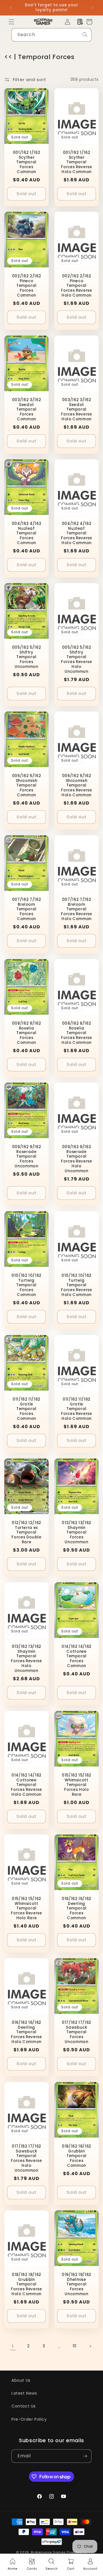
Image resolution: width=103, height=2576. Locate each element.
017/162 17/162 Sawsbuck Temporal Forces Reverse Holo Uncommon (26, 2158)
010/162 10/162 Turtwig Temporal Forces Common (26, 1285)
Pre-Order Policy (29, 2419)
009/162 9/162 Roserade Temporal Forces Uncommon (27, 1157)
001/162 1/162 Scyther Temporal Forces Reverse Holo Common (76, 162)
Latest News (24, 2393)
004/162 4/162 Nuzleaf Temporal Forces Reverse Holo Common (76, 534)
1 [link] (13, 2346)
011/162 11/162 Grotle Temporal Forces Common (26, 1409)
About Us (21, 2380)
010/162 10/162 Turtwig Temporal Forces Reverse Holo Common (76, 1285)
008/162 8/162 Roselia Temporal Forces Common (27, 1033)
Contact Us (24, 2406)
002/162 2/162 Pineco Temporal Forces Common (27, 286)
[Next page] (90, 2346)
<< (8, 57)
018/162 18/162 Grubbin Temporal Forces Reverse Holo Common (26, 2285)
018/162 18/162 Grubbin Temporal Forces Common (77, 2156)
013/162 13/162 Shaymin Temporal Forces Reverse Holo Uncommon (26, 1659)
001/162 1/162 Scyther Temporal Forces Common (27, 162)
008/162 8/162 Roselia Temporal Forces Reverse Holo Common (76, 1033)
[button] (11, 22)
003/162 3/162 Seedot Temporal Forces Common (27, 410)
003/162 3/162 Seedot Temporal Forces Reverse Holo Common (76, 410)
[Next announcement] (92, 8)
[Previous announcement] (11, 8)
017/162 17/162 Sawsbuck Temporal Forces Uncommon (77, 2032)
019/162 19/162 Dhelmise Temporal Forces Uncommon (77, 2285)
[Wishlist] (80, 22)
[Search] (85, 35)
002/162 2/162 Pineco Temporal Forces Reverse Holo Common (76, 286)
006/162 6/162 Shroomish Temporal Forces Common (27, 786)
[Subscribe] (85, 2456)
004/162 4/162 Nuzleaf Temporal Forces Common (27, 534)
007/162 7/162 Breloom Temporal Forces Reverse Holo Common (76, 909)
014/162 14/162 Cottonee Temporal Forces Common (77, 1656)
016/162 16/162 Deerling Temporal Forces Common (77, 1909)
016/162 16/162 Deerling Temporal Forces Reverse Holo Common (26, 2032)
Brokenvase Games (48, 2552)
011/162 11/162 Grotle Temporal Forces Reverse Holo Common (76, 1409)
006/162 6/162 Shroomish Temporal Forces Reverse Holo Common (76, 786)
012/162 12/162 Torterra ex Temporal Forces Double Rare (26, 1533)
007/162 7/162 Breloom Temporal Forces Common (27, 909)
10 (75, 2346)
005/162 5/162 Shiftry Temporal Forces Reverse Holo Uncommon (76, 659)
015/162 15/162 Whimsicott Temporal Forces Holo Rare (77, 1785)
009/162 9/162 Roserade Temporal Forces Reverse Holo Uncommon (76, 1159)
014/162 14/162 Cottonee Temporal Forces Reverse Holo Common (26, 1785)
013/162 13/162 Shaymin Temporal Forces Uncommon (77, 1533)
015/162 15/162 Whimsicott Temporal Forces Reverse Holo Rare (26, 1909)
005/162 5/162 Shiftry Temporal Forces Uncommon (27, 657)
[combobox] (51, 35)
